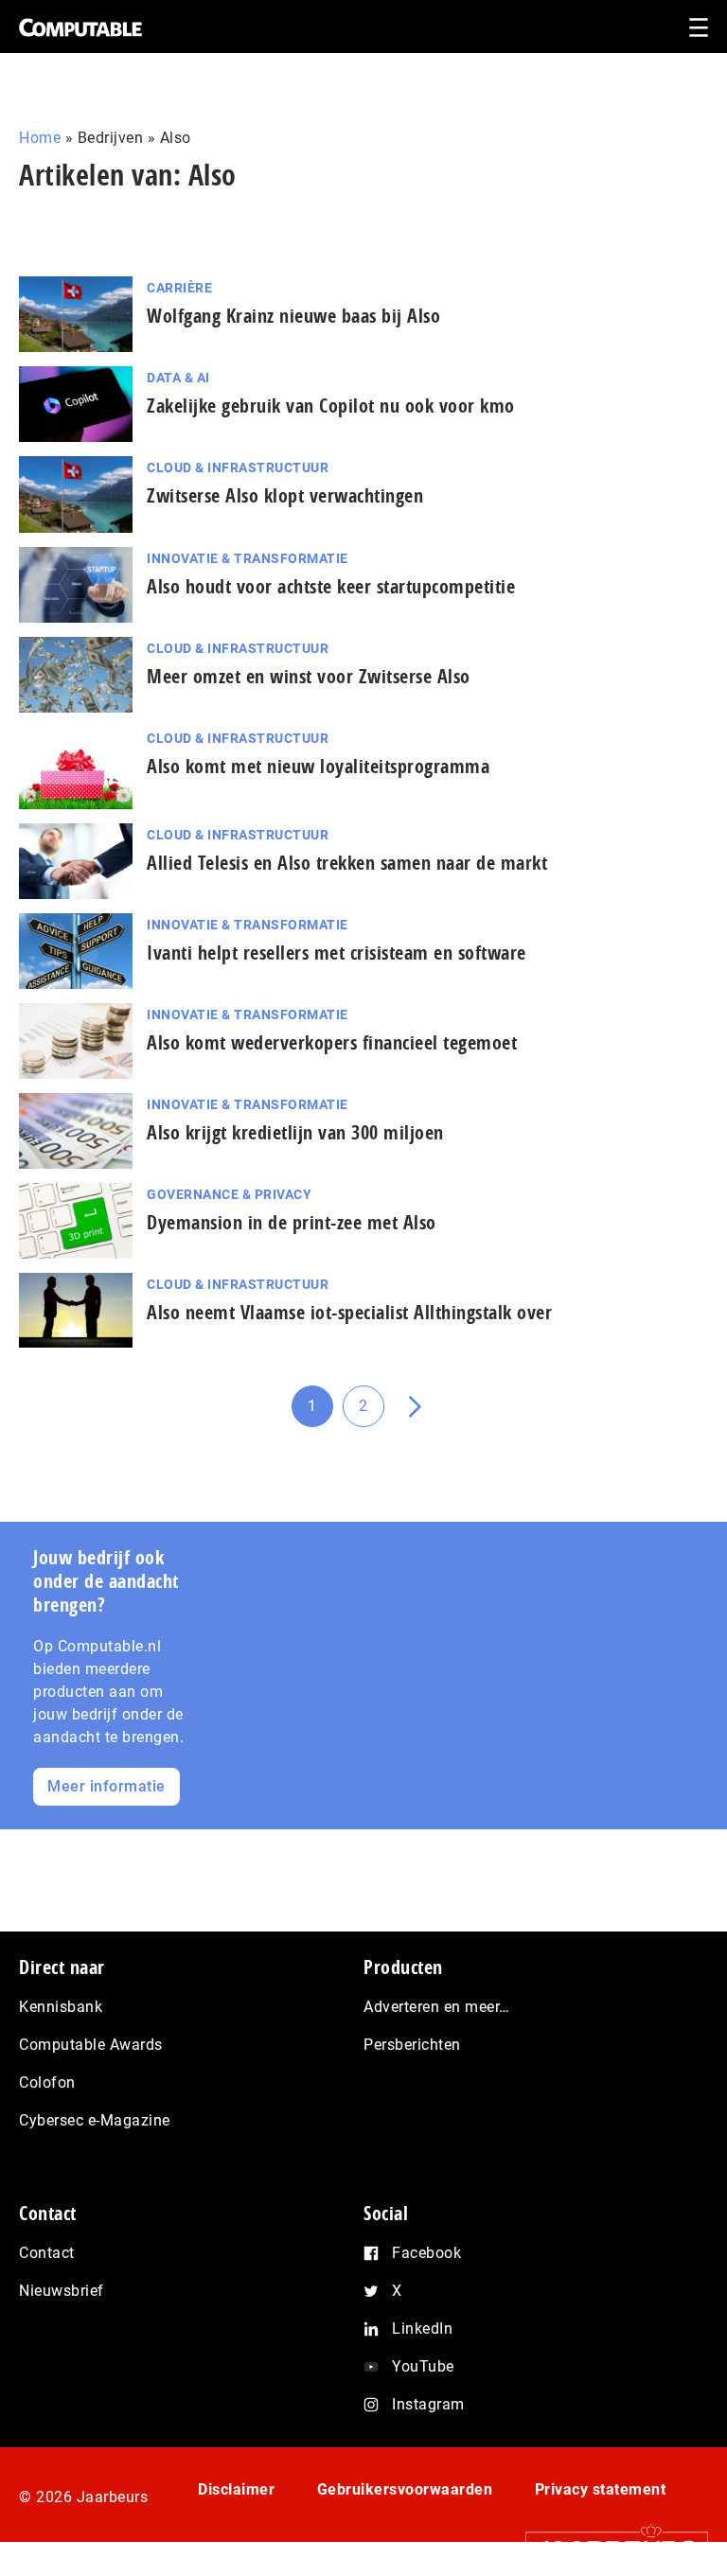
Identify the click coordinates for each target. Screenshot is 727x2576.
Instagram (428, 2404)
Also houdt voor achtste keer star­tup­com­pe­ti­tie (331, 586)
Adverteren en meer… (437, 2007)
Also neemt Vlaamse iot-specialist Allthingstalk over (349, 1312)
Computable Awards (91, 2045)
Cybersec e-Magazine (95, 2120)
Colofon (47, 2082)
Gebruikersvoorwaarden (405, 2489)
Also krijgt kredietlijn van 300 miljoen (295, 1132)
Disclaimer (236, 2489)
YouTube (423, 2366)
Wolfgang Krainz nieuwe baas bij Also (293, 316)
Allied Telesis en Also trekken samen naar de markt (347, 863)
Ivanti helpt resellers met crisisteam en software (337, 953)
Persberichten (412, 2045)
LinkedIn (422, 2329)
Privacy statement (601, 2489)
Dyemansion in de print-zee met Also (292, 1222)
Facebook (426, 2253)
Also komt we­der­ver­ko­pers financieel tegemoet (332, 1042)
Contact (47, 2253)
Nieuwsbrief (62, 2291)
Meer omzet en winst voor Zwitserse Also (309, 676)
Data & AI (178, 378)
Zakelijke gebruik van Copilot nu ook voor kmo (331, 406)
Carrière (179, 288)
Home (40, 138)
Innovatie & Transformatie (248, 558)
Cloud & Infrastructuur (238, 468)
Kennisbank (61, 2007)
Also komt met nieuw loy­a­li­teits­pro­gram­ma (318, 766)
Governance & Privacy (229, 1194)
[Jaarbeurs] (607, 2549)
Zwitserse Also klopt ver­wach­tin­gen (285, 495)
